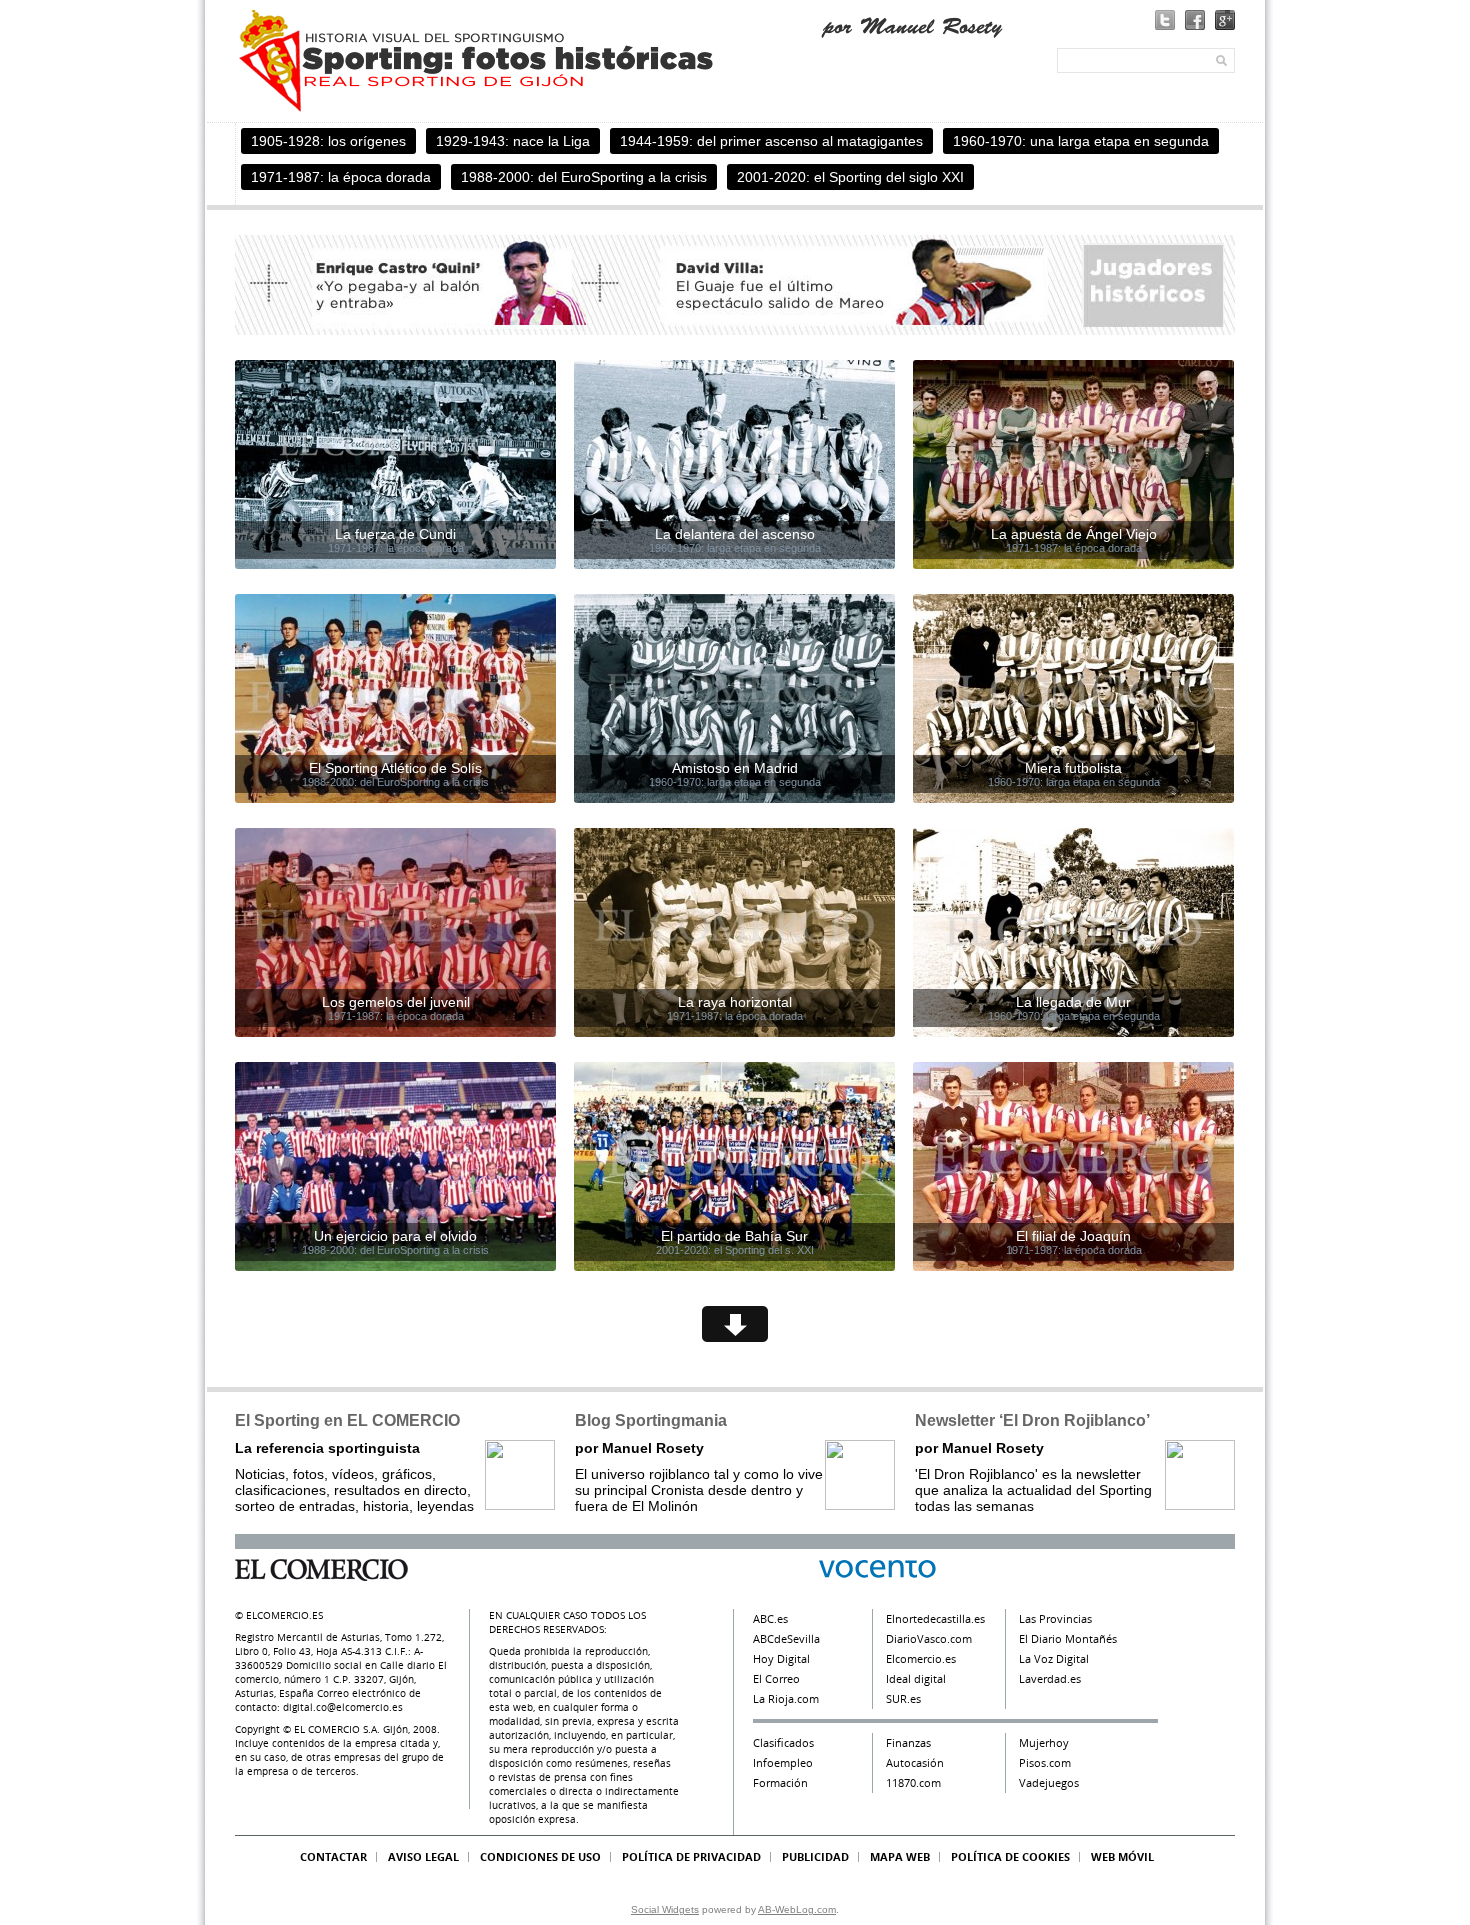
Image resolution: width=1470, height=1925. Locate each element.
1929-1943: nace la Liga (513, 141)
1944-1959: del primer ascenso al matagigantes (771, 141)
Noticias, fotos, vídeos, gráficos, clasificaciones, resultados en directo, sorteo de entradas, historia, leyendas (354, 1477)
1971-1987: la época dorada (341, 177)
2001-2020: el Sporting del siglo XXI (850, 177)
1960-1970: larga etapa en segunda (735, 548)
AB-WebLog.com (797, 1909)
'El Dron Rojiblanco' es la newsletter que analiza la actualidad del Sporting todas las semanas (1033, 1477)
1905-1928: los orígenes (328, 141)
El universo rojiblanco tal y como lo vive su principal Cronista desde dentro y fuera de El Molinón (699, 1477)
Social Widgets (665, 1909)
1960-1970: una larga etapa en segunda (1081, 141)
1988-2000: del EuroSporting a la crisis (584, 177)
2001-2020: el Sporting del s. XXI (735, 1250)
